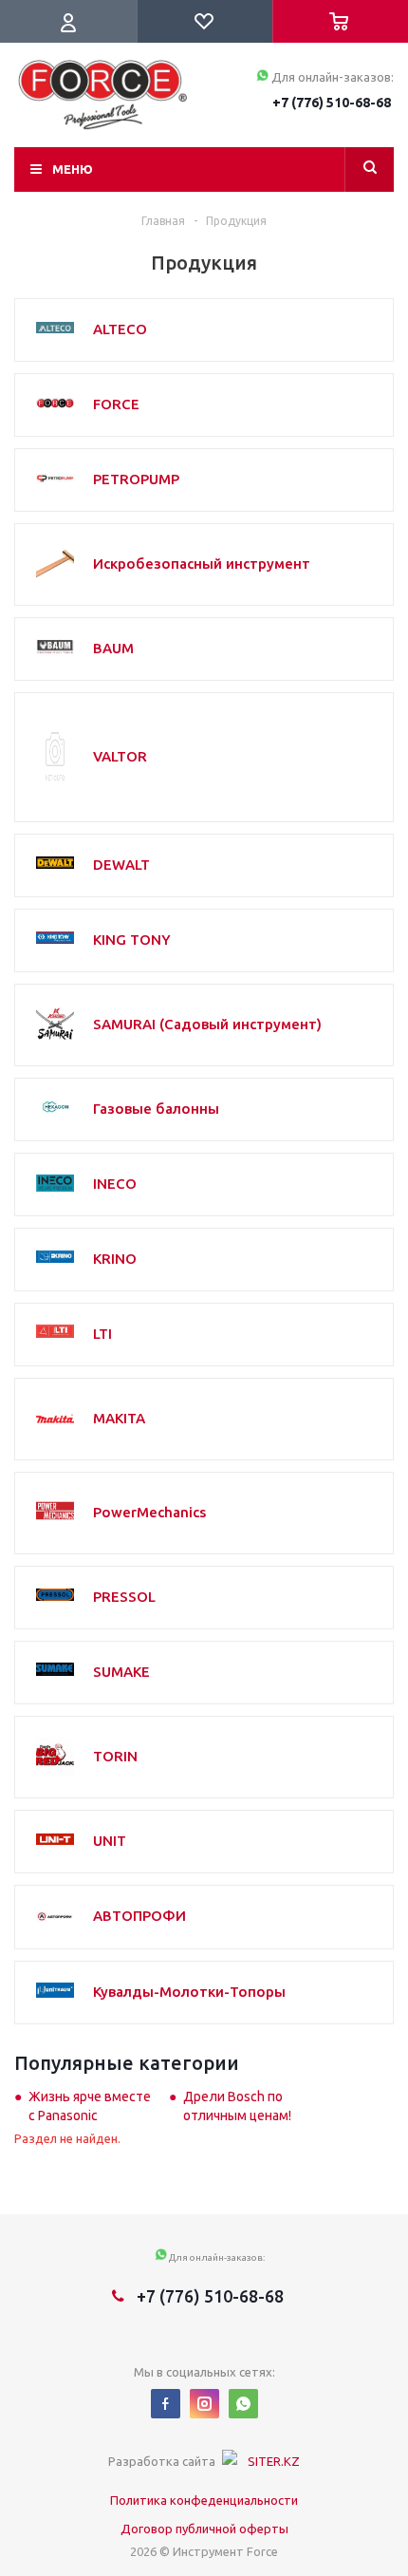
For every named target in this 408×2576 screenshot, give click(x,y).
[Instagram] (204, 2404)
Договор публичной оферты (204, 2529)
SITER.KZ (274, 2461)
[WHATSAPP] (243, 2404)
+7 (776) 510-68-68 (332, 103)
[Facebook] (166, 2404)
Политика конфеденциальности (204, 2500)
